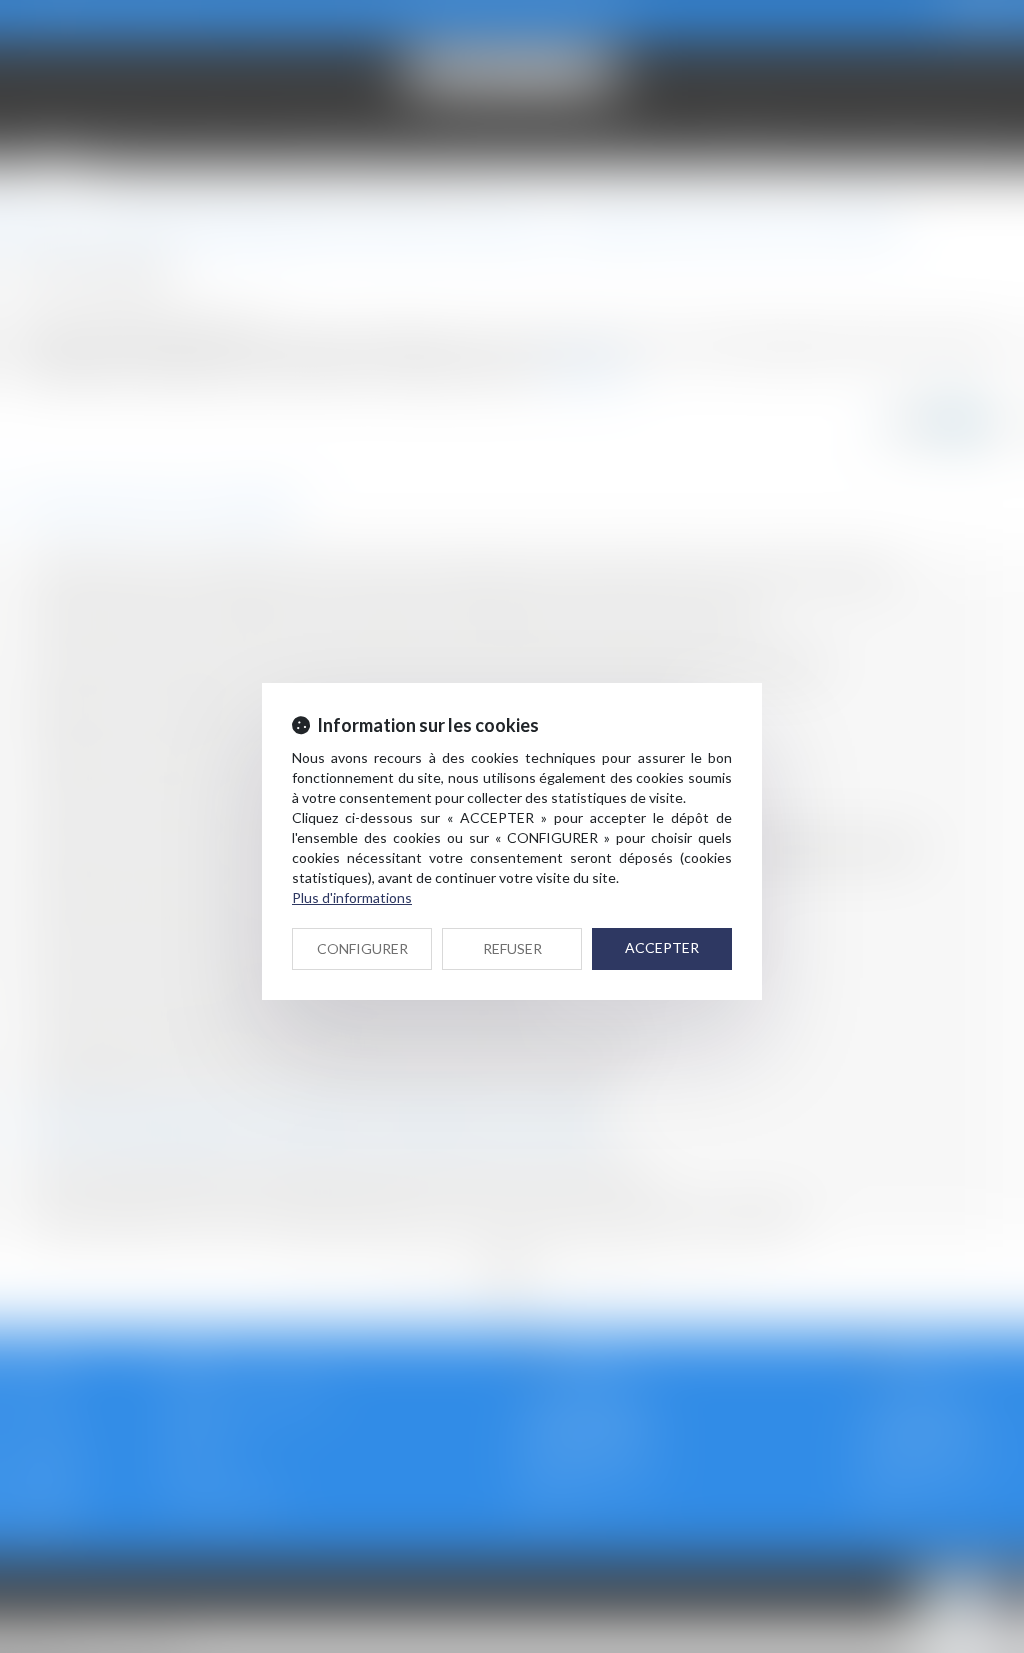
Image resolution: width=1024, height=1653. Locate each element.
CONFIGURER (362, 948)
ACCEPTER (662, 947)
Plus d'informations (352, 897)
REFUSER (512, 948)
